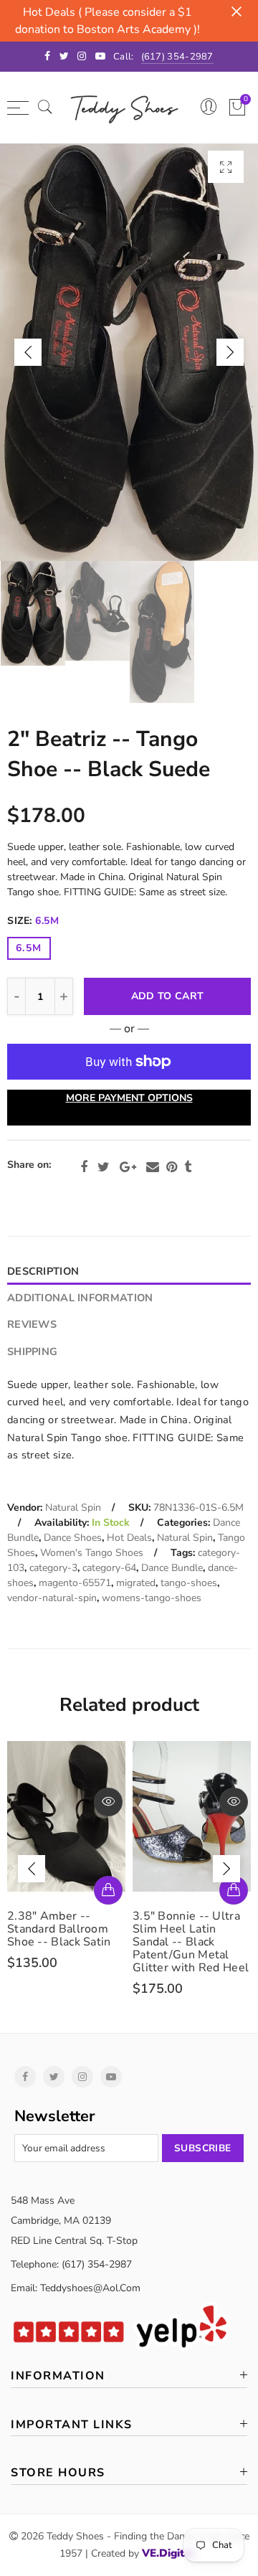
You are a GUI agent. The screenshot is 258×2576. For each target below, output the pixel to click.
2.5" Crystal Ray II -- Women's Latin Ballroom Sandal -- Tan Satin (188, 1935)
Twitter (104, 1167)
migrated (136, 1583)
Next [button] (230, 352)
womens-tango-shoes (152, 1598)
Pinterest (172, 1167)
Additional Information (80, 1298)
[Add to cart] (234, 1890)
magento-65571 (75, 1583)
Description (43, 1271)
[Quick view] (108, 1802)
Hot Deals (129, 1538)
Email (153, 1167)
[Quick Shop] (108, 1890)
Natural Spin (73, 1508)
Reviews (32, 1324)
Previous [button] (28, 352)
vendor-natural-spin (52, 1598)
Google (128, 1167)
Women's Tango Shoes (92, 1553)
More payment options (129, 1098)
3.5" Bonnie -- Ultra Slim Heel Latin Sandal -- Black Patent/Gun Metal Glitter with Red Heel (65, 1942)
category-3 (53, 1568)
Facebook (84, 1167)
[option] (129, 352)
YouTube (111, 2077)
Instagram (82, 2077)
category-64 (109, 1568)
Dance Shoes (73, 1538)
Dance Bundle (172, 1568)
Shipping (32, 1351)
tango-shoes (189, 1583)
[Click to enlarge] (226, 167)
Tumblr (188, 1167)
